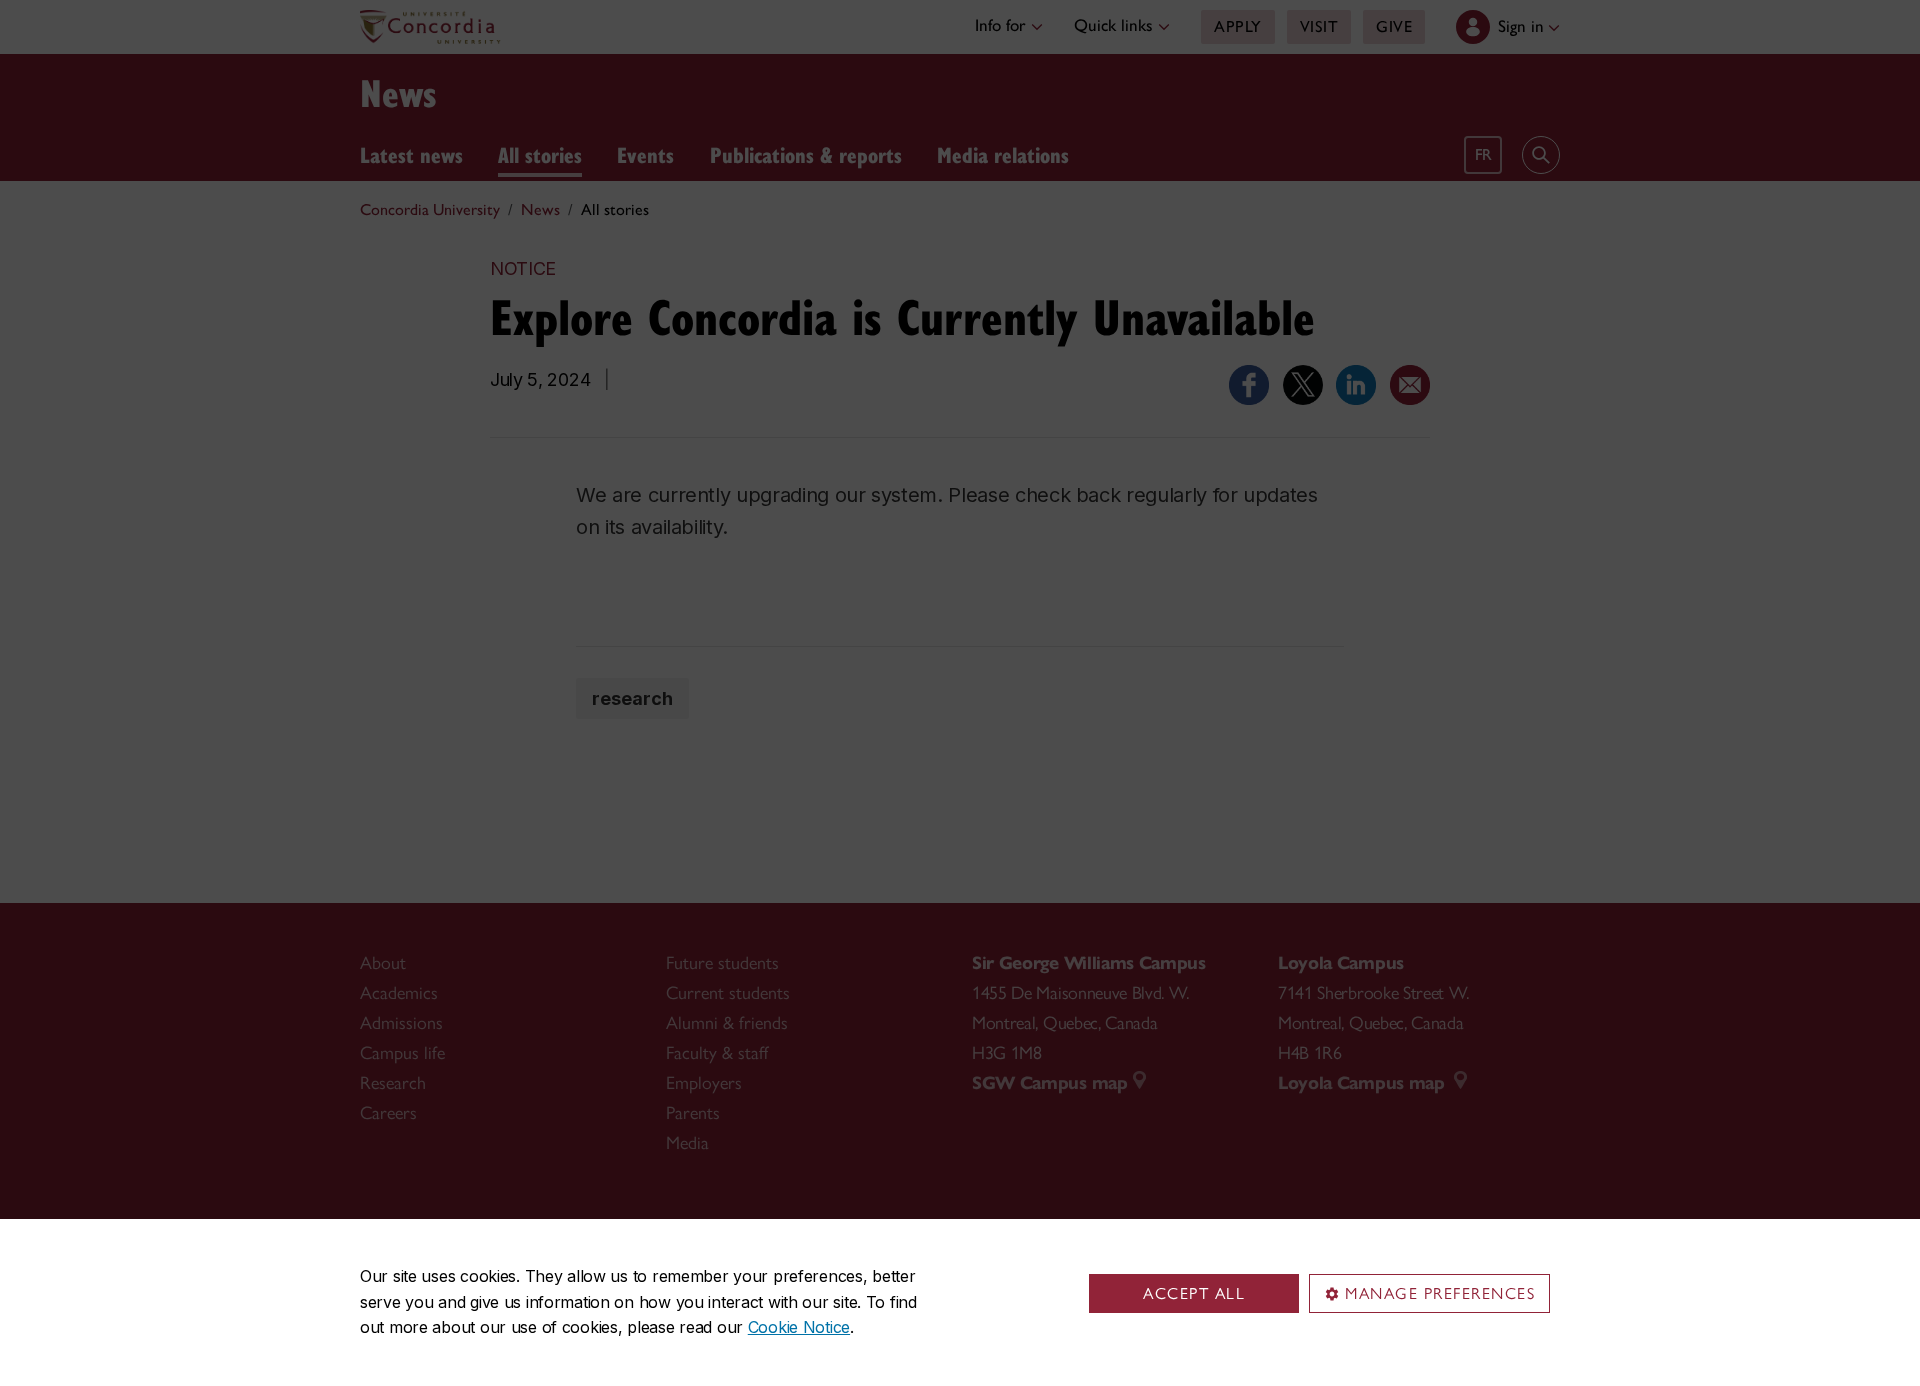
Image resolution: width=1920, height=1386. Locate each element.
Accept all (1194, 1293)
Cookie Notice (799, 1327)
